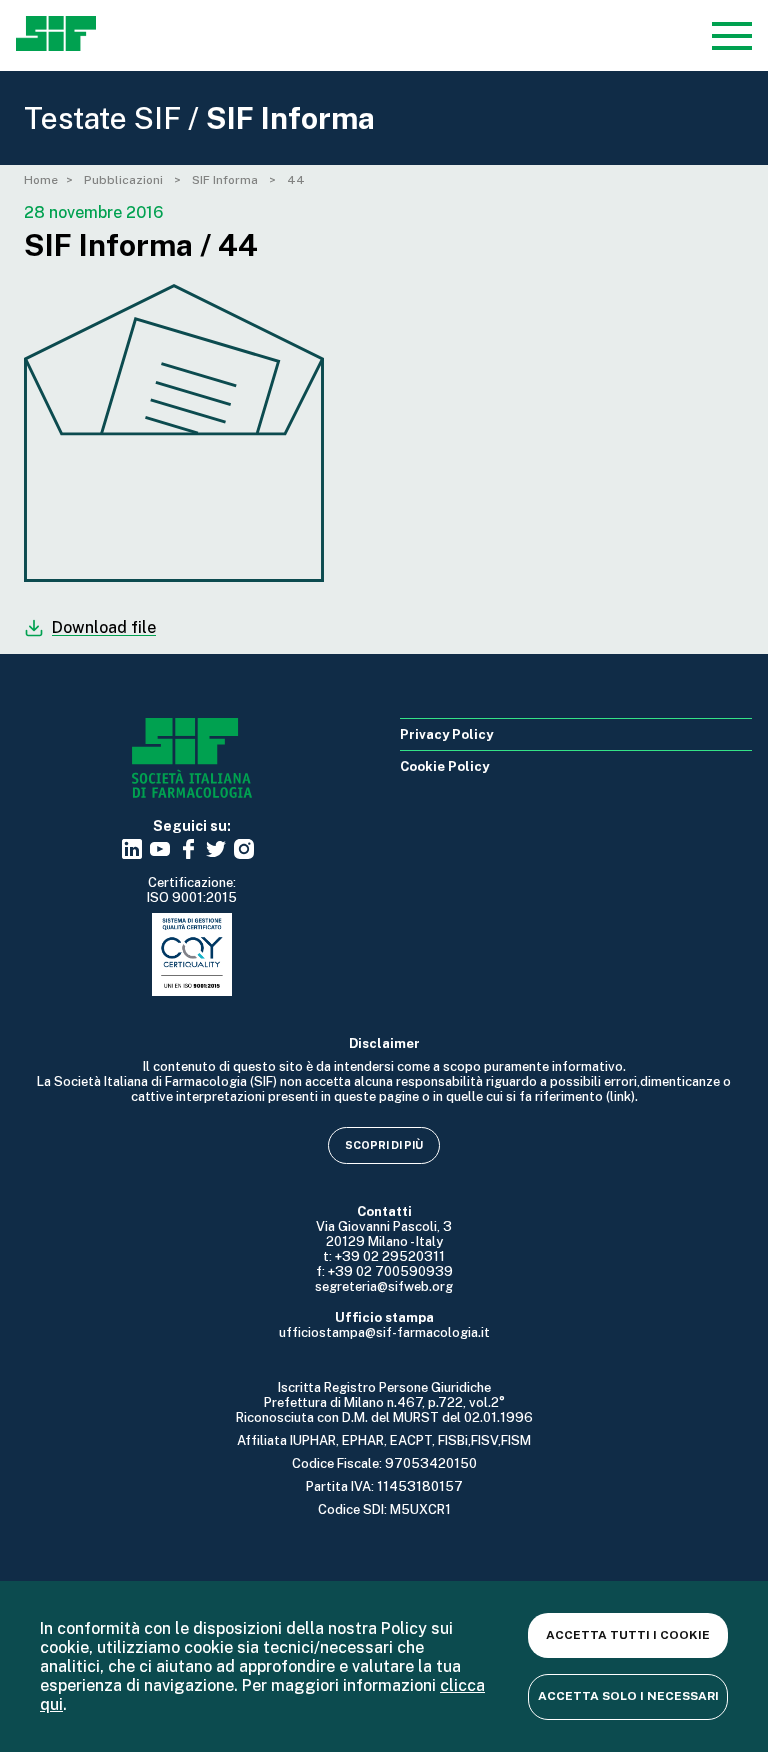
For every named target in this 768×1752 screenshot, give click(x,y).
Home (41, 180)
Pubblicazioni (125, 180)
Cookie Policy (444, 766)
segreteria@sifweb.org (384, 1286)
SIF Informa (226, 180)
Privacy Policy (446, 734)
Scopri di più (384, 1145)
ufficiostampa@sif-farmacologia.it (384, 1332)
